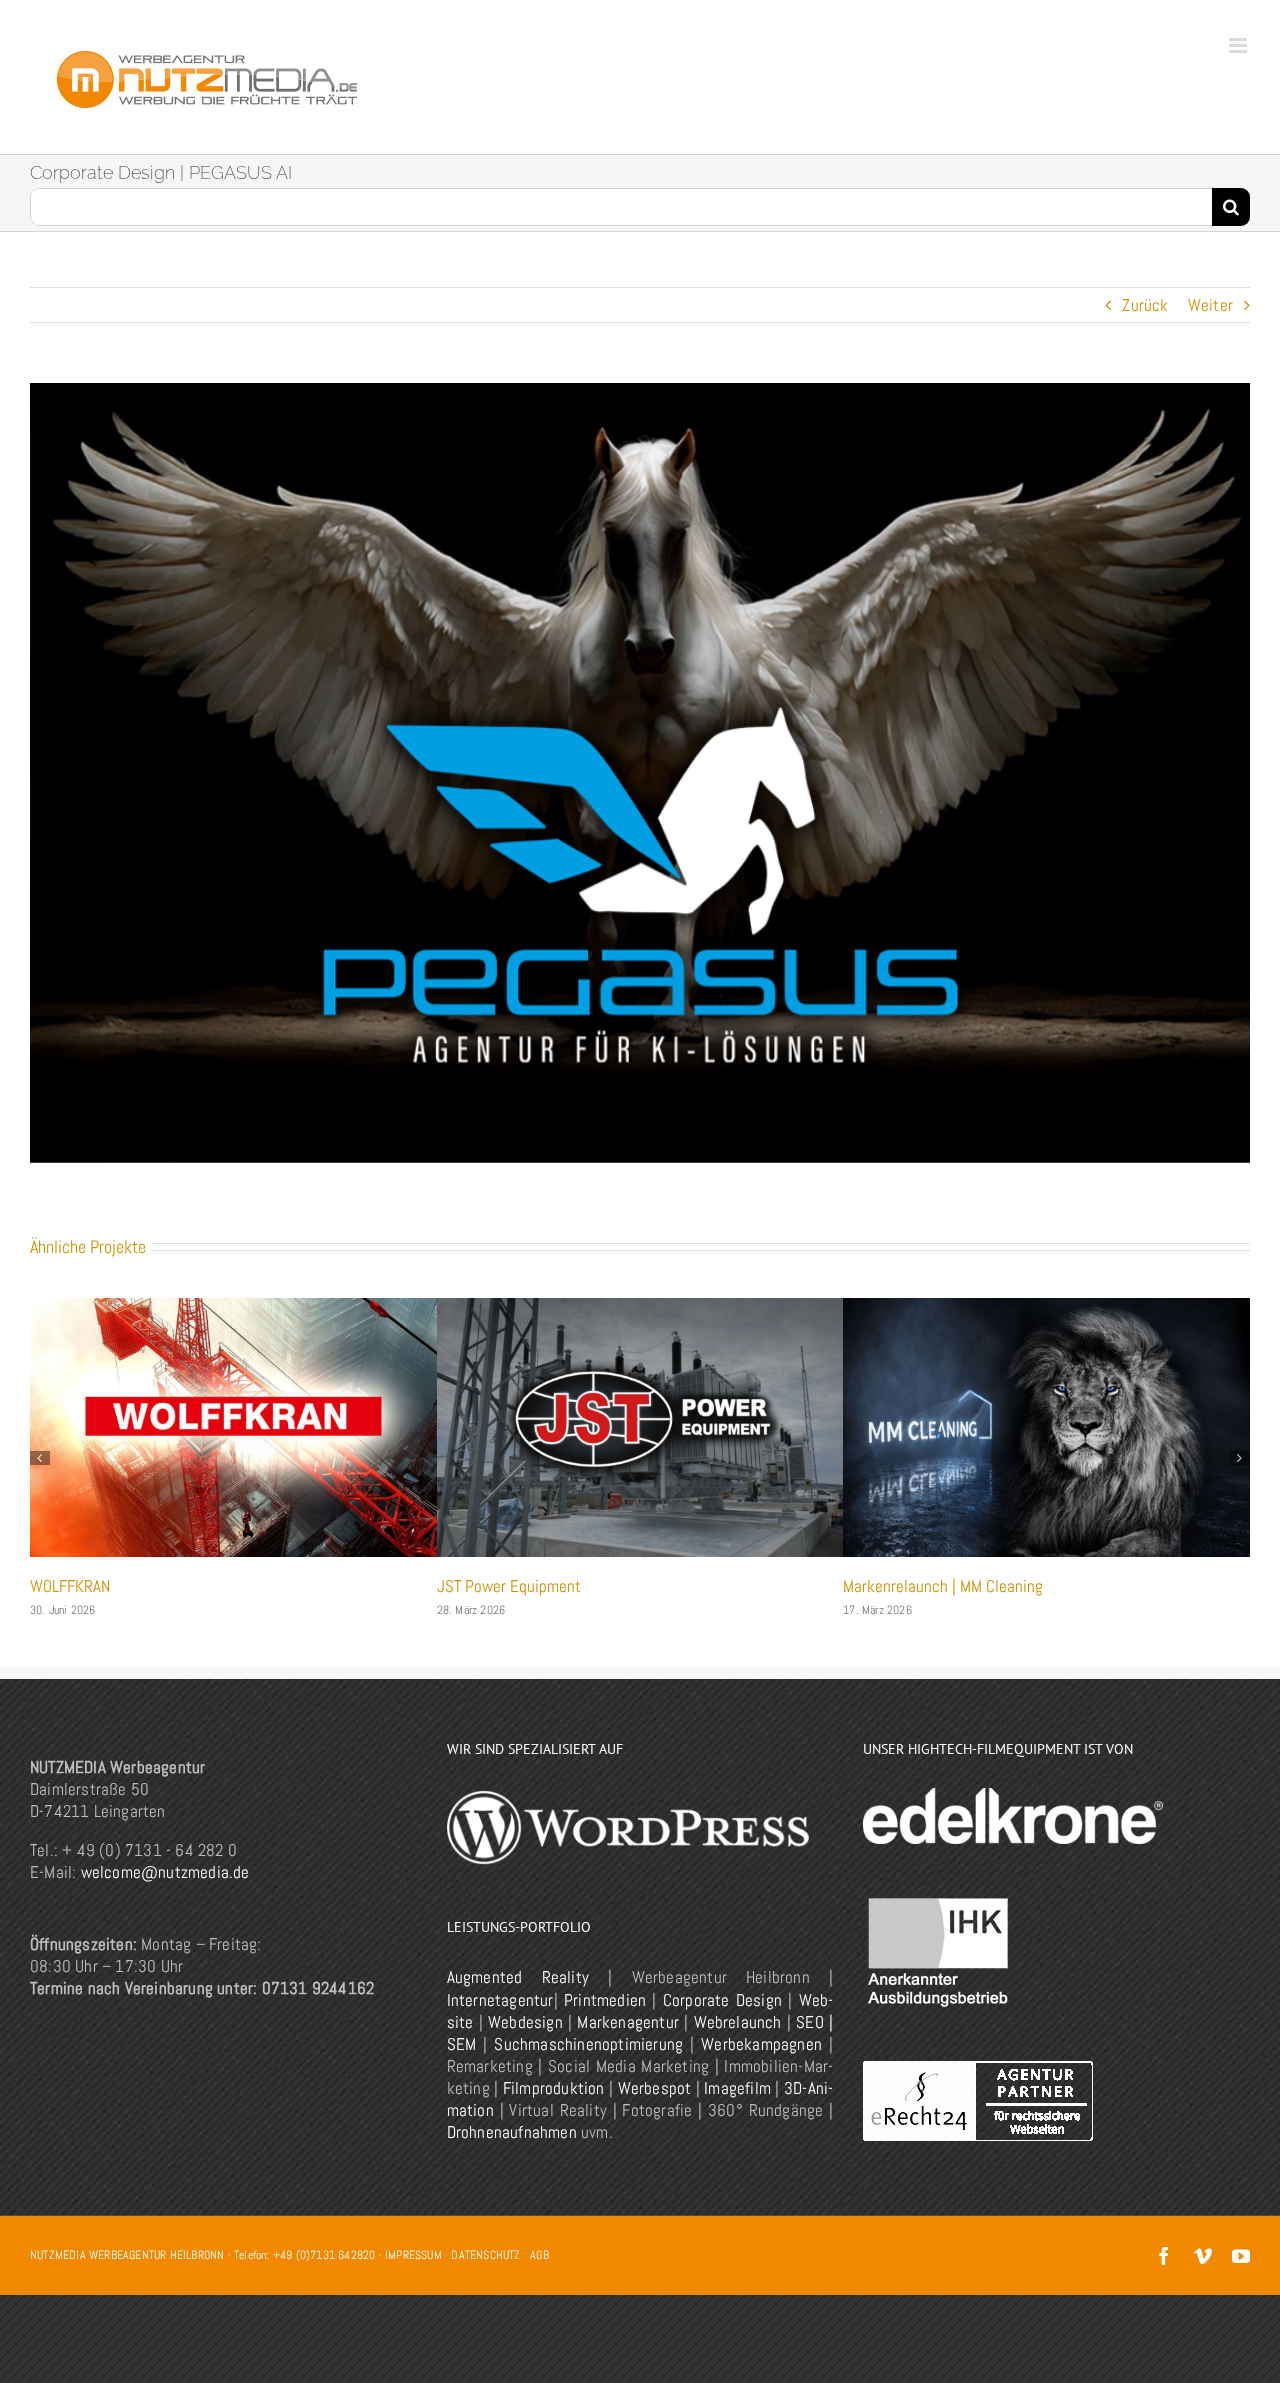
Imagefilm (737, 2112)
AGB (539, 2279)
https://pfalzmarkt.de (639, 1427)
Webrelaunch (738, 2046)
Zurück (1145, 305)
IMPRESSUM (413, 2279)
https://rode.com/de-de (233, 1427)
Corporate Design (722, 2024)
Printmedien (605, 2024)
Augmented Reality (518, 2001)
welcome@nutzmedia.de (165, 1896)
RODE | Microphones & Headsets (137, 1586)
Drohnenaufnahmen (512, 2156)
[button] (40, 1470)
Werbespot (655, 2112)
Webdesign (525, 2046)
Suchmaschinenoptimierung (588, 2068)
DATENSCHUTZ (485, 2279)
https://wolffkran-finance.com (1046, 1427)
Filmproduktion (554, 2112)
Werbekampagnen (761, 2068)
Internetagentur (500, 2024)
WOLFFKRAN (883, 1586)
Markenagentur (628, 2046)
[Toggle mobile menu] (1239, 45)
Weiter (1210, 305)
